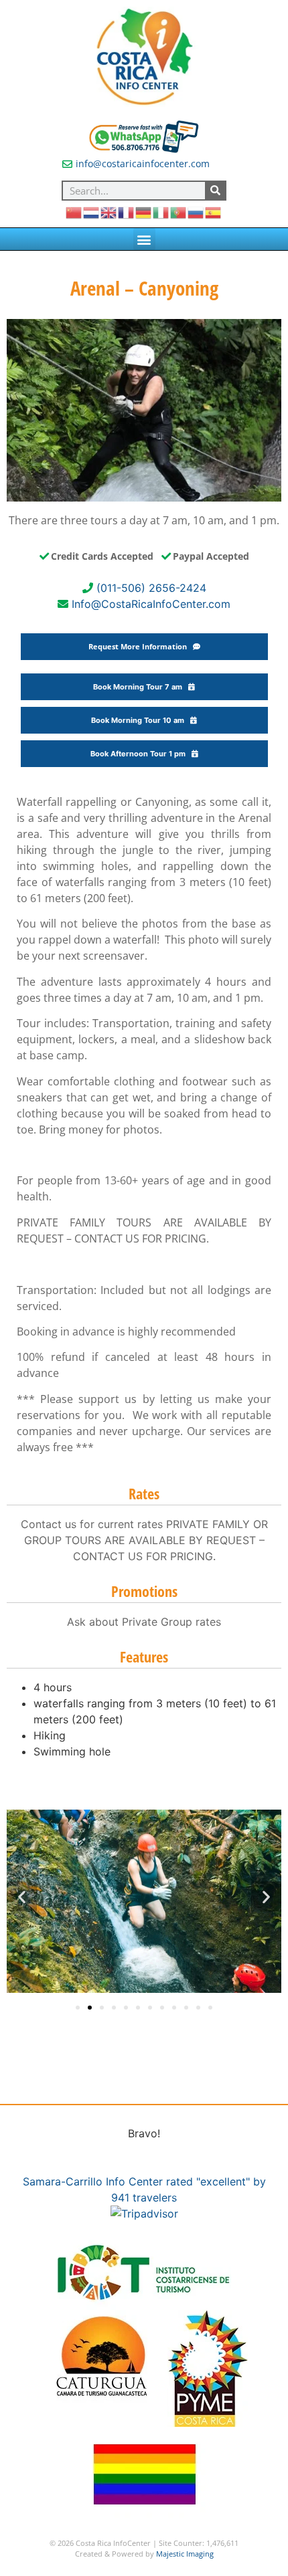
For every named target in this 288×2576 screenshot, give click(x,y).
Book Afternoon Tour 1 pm (141, 754)
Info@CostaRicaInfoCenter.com (151, 604)
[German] (144, 212)
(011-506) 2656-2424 (151, 588)
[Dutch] (92, 212)
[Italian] (161, 212)
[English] (109, 212)
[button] (144, 239)
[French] (127, 212)
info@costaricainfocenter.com (143, 164)
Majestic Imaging (185, 2554)
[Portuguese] (179, 212)
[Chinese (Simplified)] (74, 212)
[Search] (215, 191)
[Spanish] (214, 212)
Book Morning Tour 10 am (141, 720)
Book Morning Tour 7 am (141, 687)
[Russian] (196, 212)
